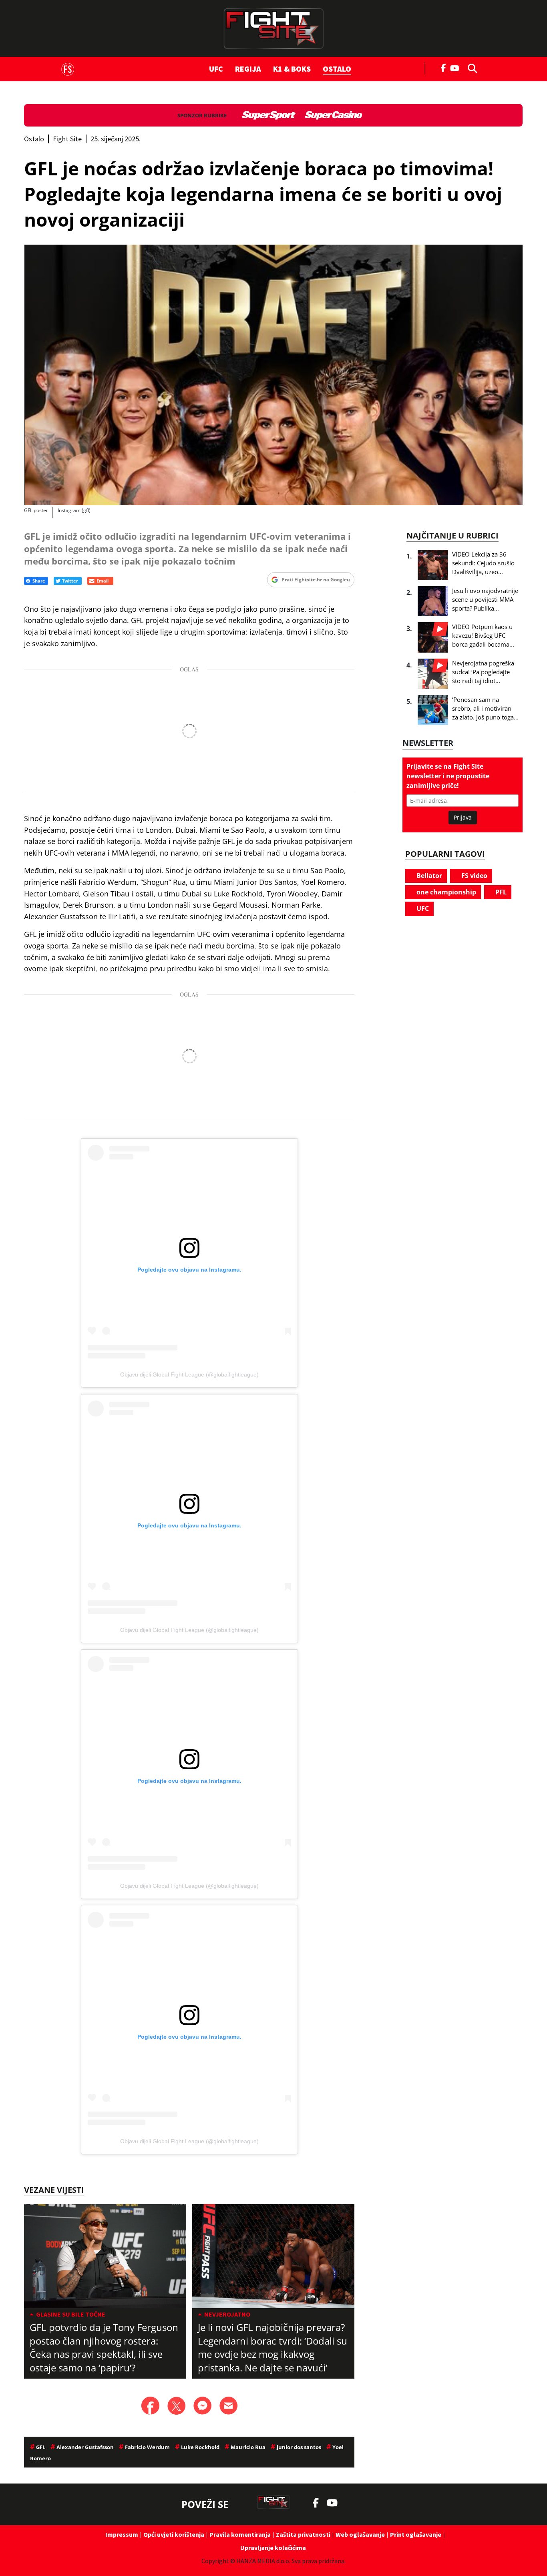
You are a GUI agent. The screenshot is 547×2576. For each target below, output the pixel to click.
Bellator (428, 876)
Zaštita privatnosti (303, 2534)
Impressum (122, 2534)
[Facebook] (444, 67)
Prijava (463, 817)
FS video (474, 876)
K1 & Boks (292, 69)
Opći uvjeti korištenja (174, 2534)
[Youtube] (457, 67)
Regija (248, 69)
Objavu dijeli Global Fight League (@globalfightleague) (189, 1374)
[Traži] (470, 68)
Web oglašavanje (360, 2534)
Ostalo (337, 69)
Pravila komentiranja (240, 2534)
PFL (500, 892)
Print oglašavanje (416, 2534)
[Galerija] (273, 375)
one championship (445, 892)
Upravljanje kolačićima (273, 2548)
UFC (216, 69)
